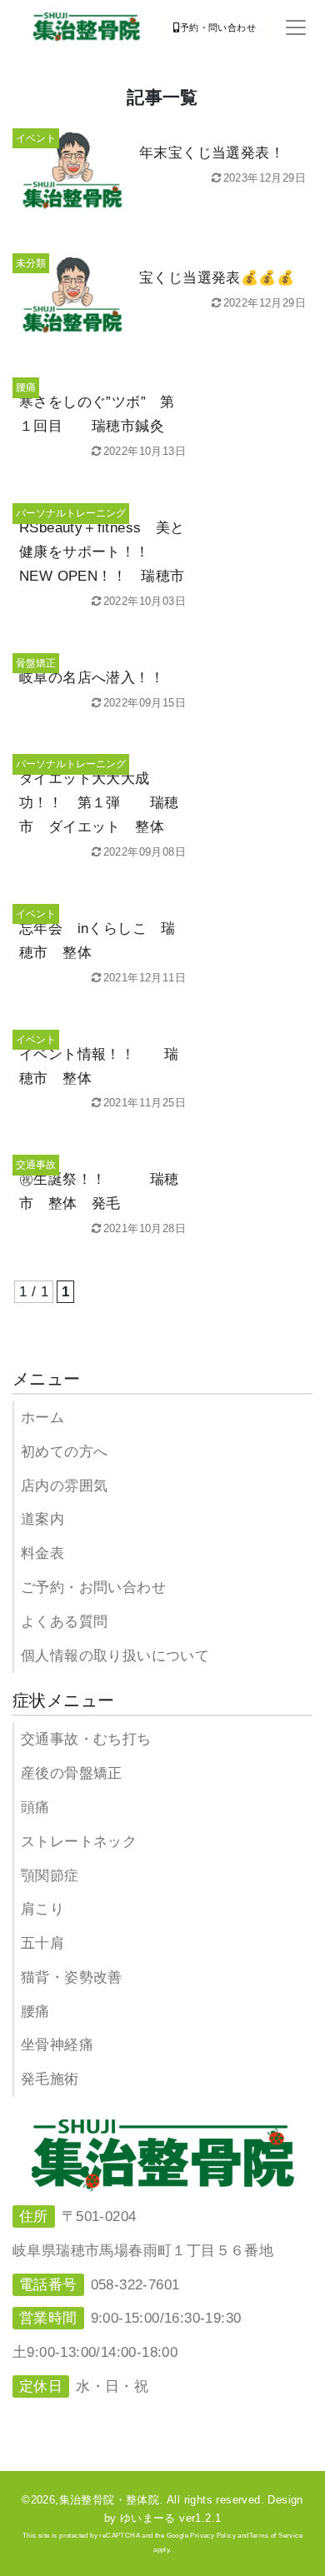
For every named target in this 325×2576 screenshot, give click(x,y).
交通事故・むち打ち (86, 1739)
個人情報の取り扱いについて (115, 1656)
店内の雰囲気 (64, 1486)
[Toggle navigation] (296, 27)
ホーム (42, 1418)
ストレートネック (79, 1842)
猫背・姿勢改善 (72, 1977)
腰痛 (35, 2012)
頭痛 (35, 1807)
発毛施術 (50, 2079)
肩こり (42, 1909)
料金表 (42, 1553)
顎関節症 (50, 1876)
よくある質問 (64, 1622)
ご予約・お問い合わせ (93, 1588)
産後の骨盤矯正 (72, 1773)
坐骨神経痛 (57, 2045)
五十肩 (42, 1943)
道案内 (42, 1519)
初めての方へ (64, 1452)
